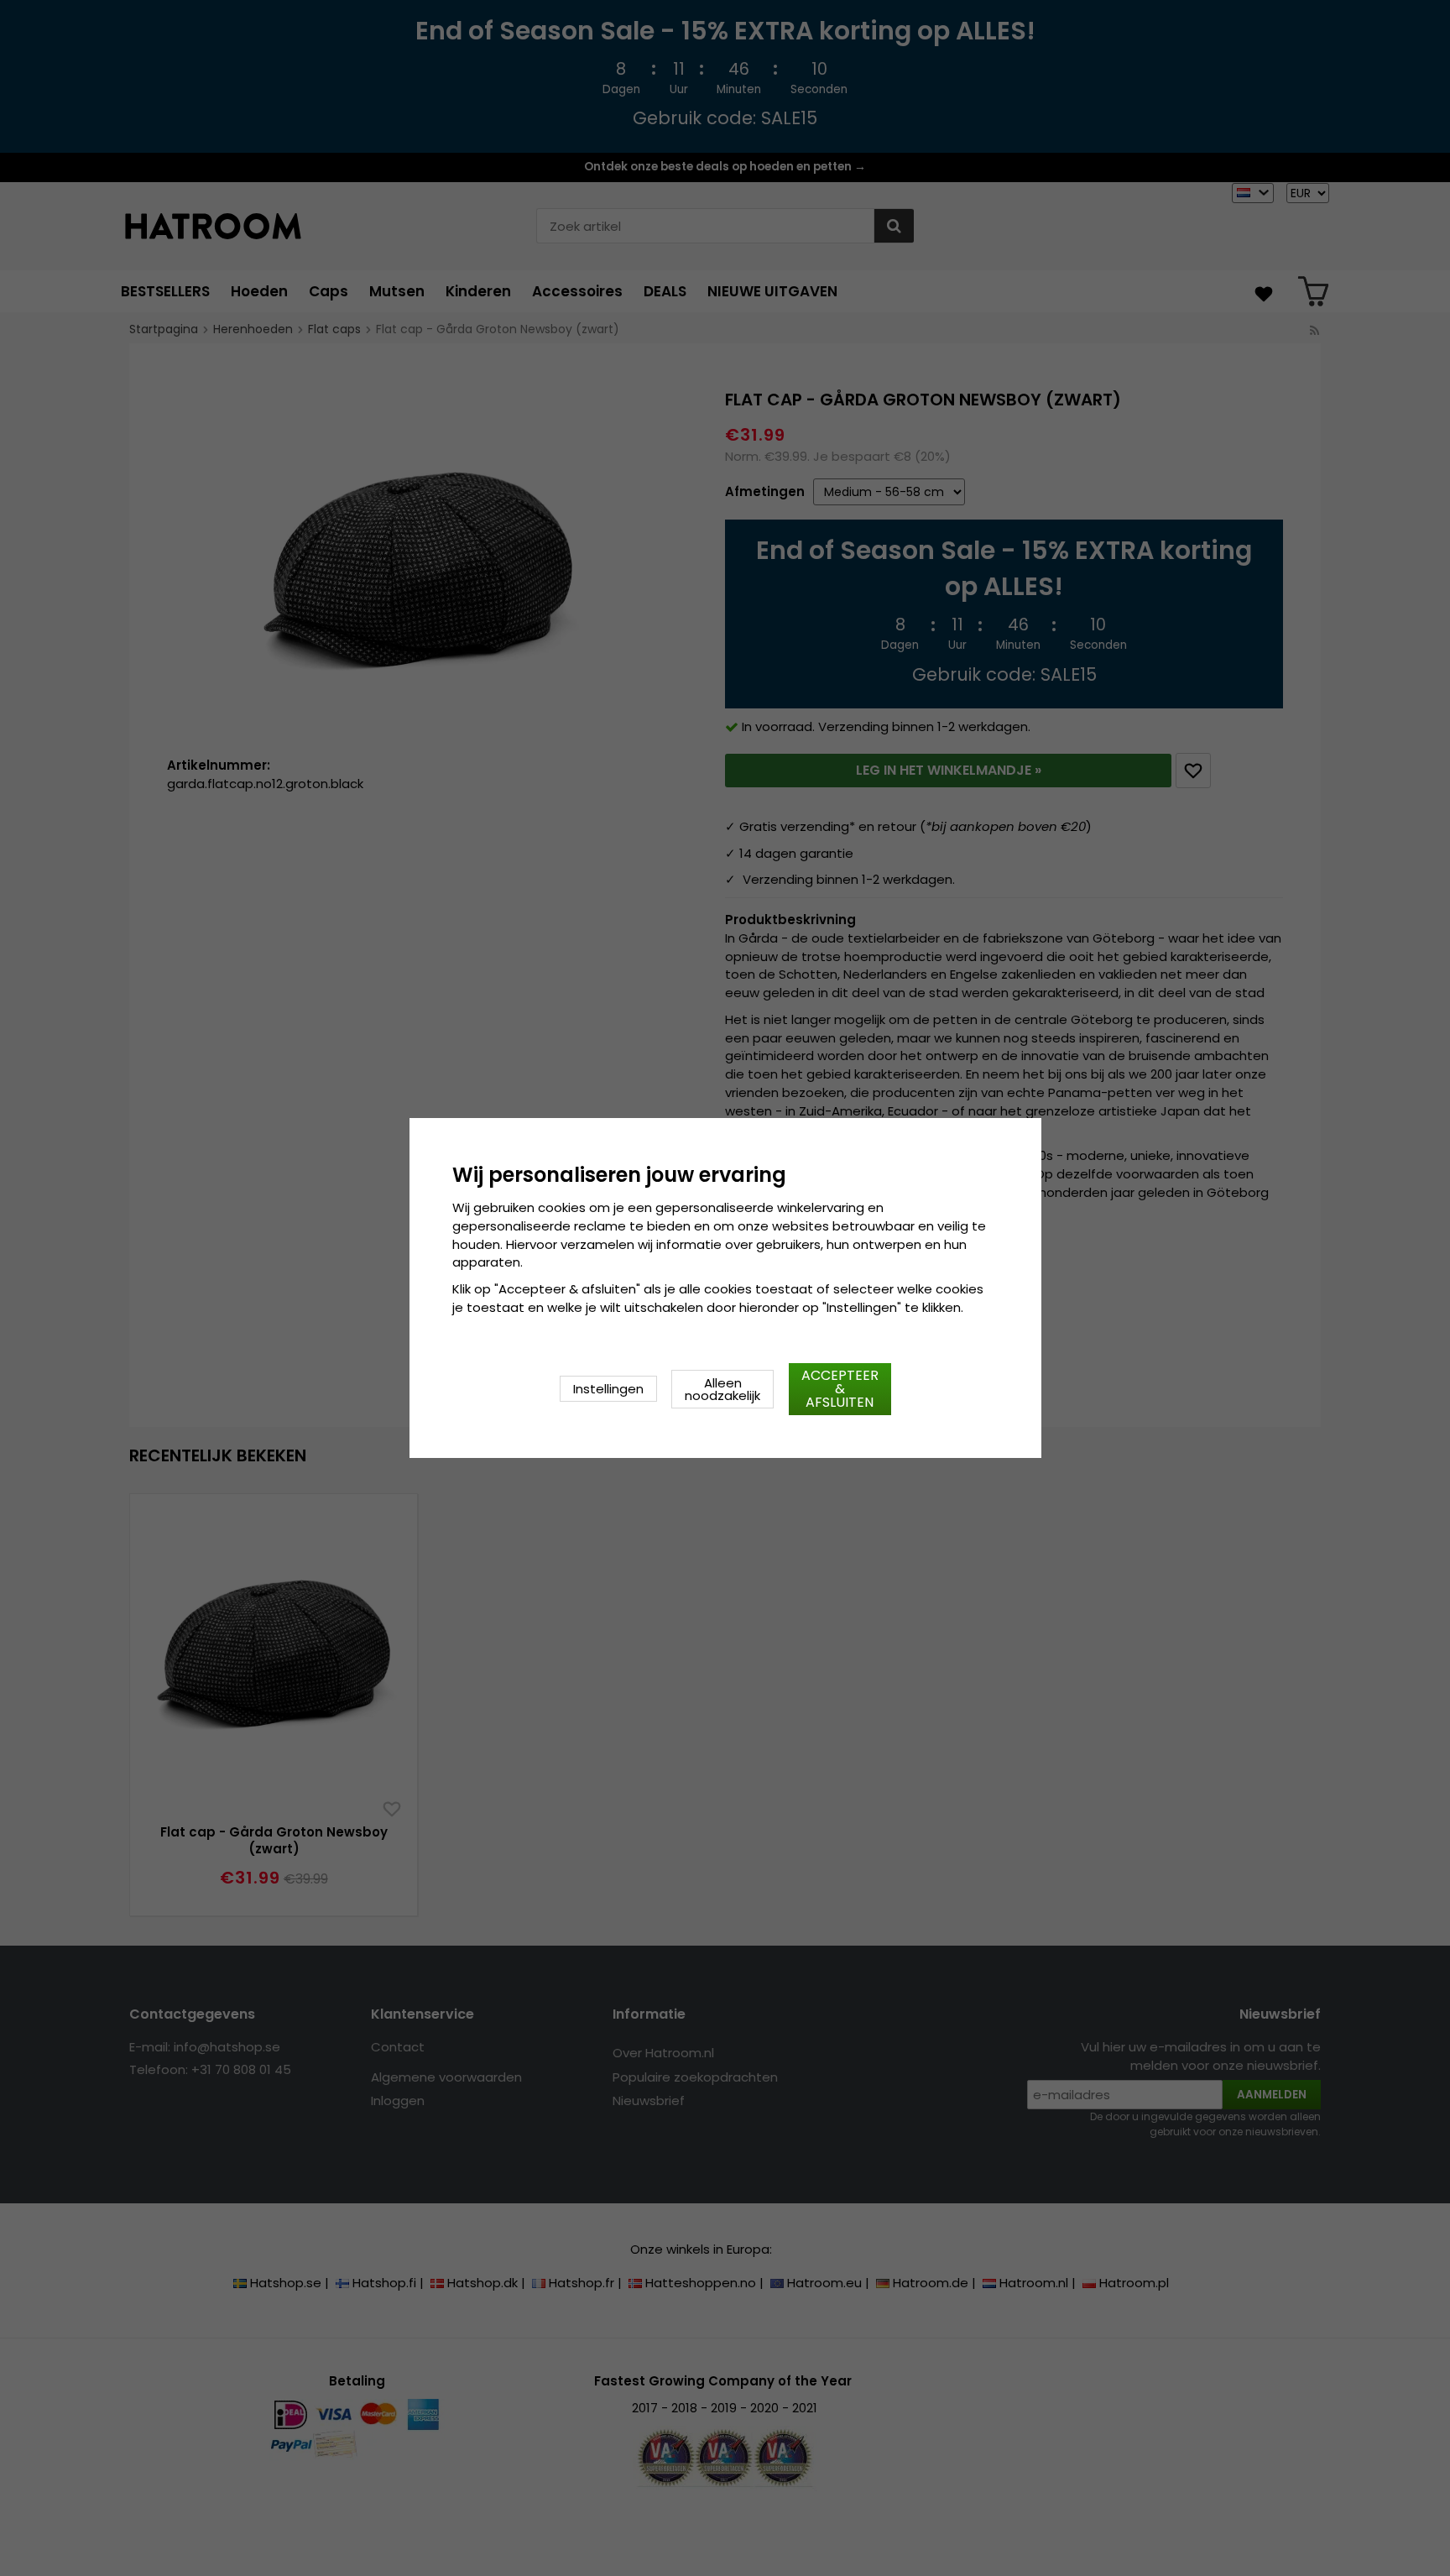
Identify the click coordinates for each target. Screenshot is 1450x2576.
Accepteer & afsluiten (840, 1389)
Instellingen (608, 1389)
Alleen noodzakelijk (722, 1389)
